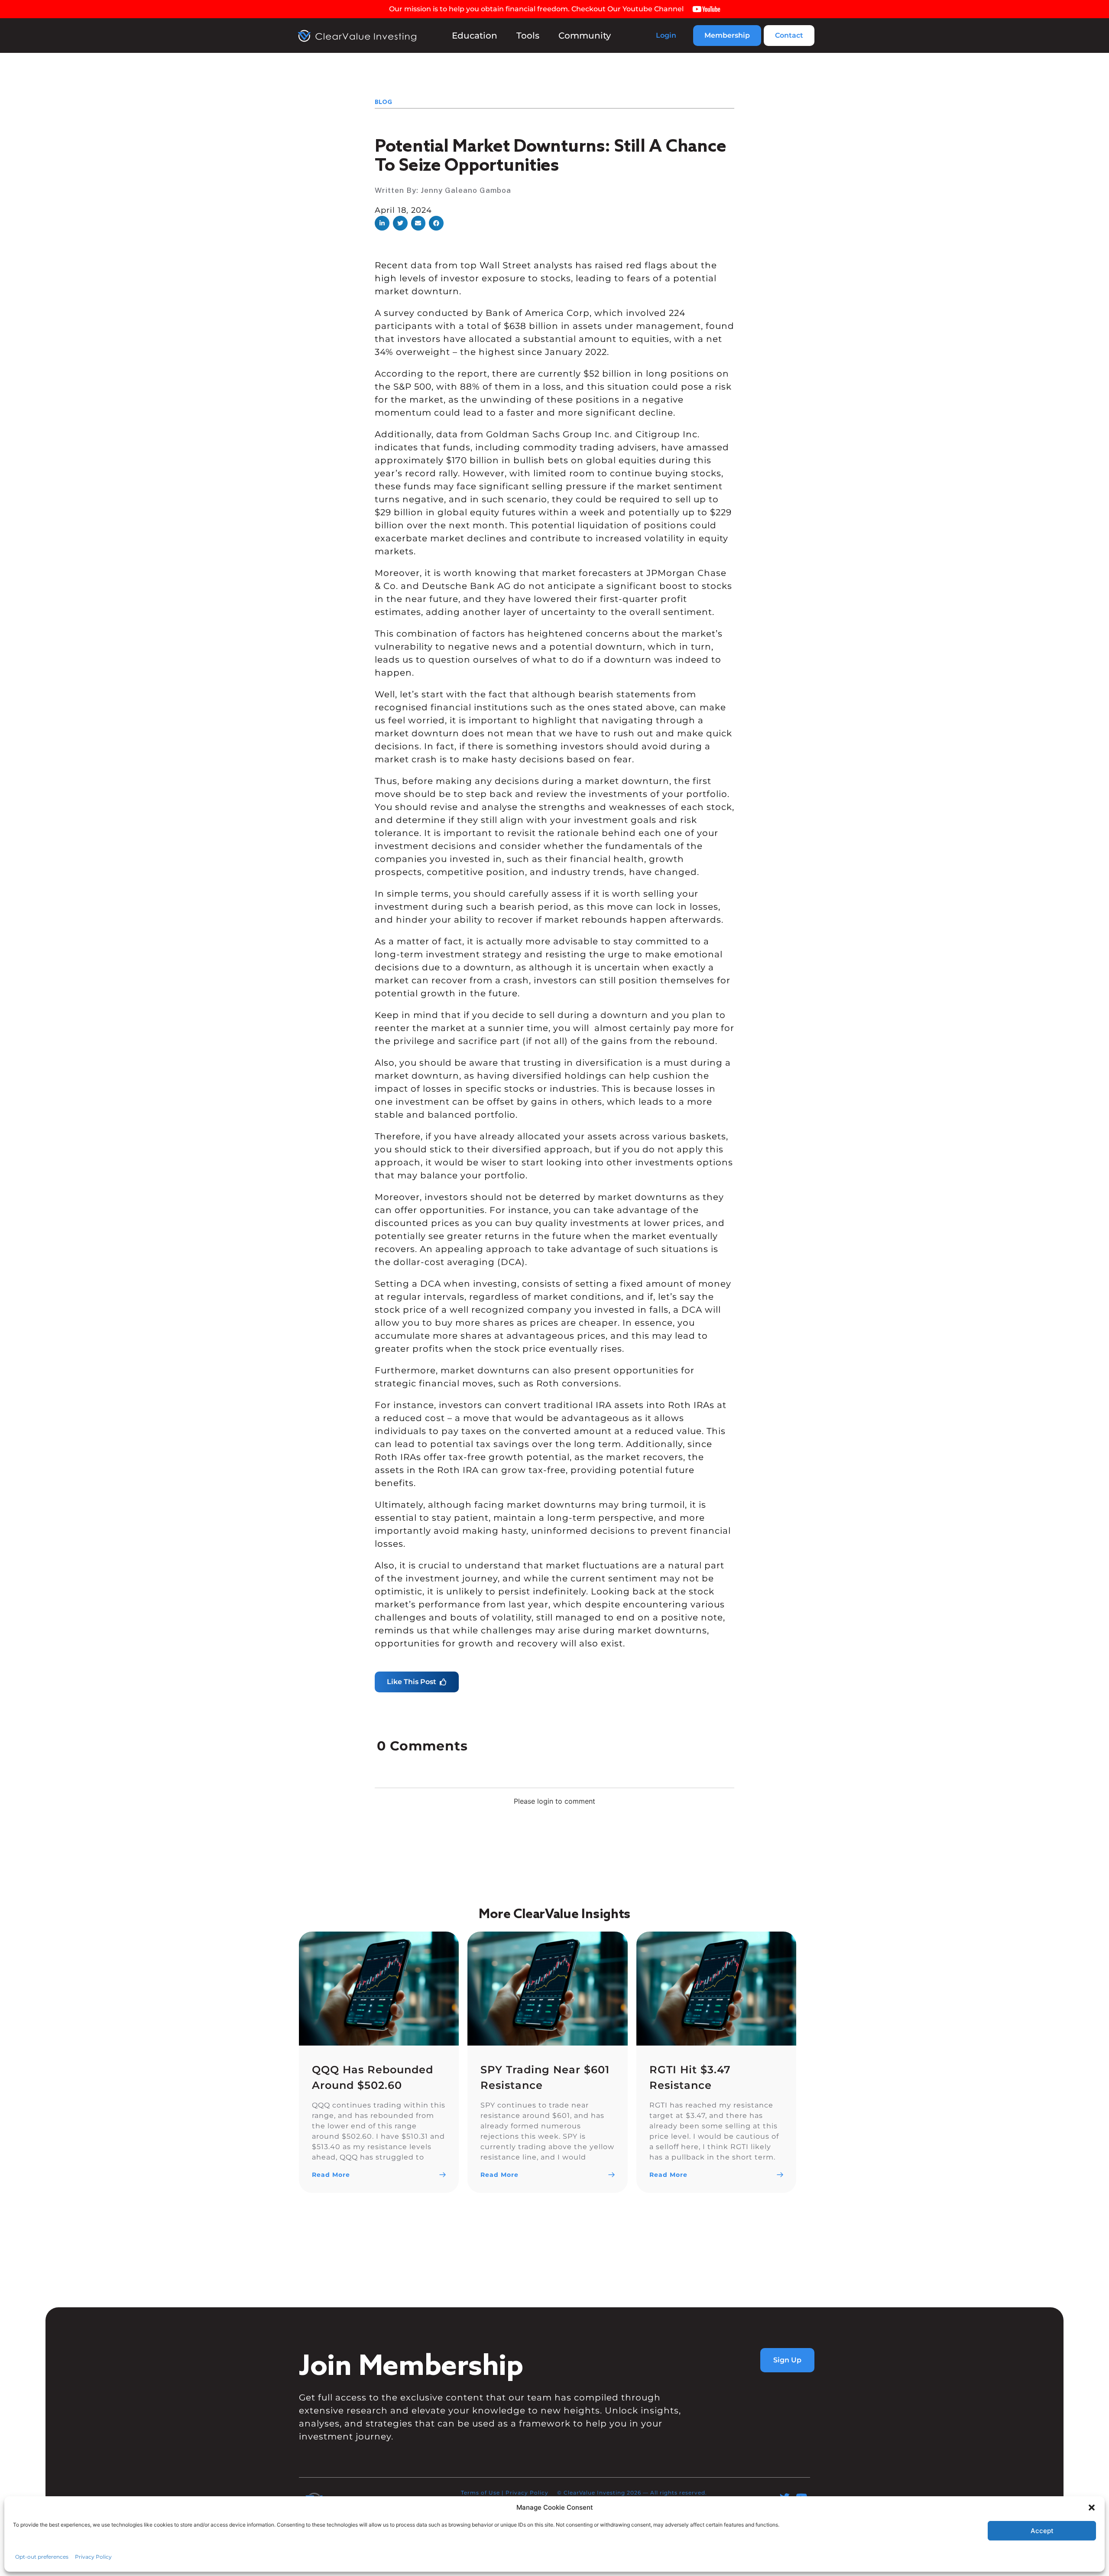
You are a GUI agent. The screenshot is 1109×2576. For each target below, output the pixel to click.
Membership (727, 35)
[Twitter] (785, 2497)
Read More (331, 2175)
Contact (789, 35)
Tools (528, 36)
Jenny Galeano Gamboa (466, 190)
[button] (382, 223)
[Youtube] (802, 2497)
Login (666, 35)
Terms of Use (480, 2492)
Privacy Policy (527, 2492)
